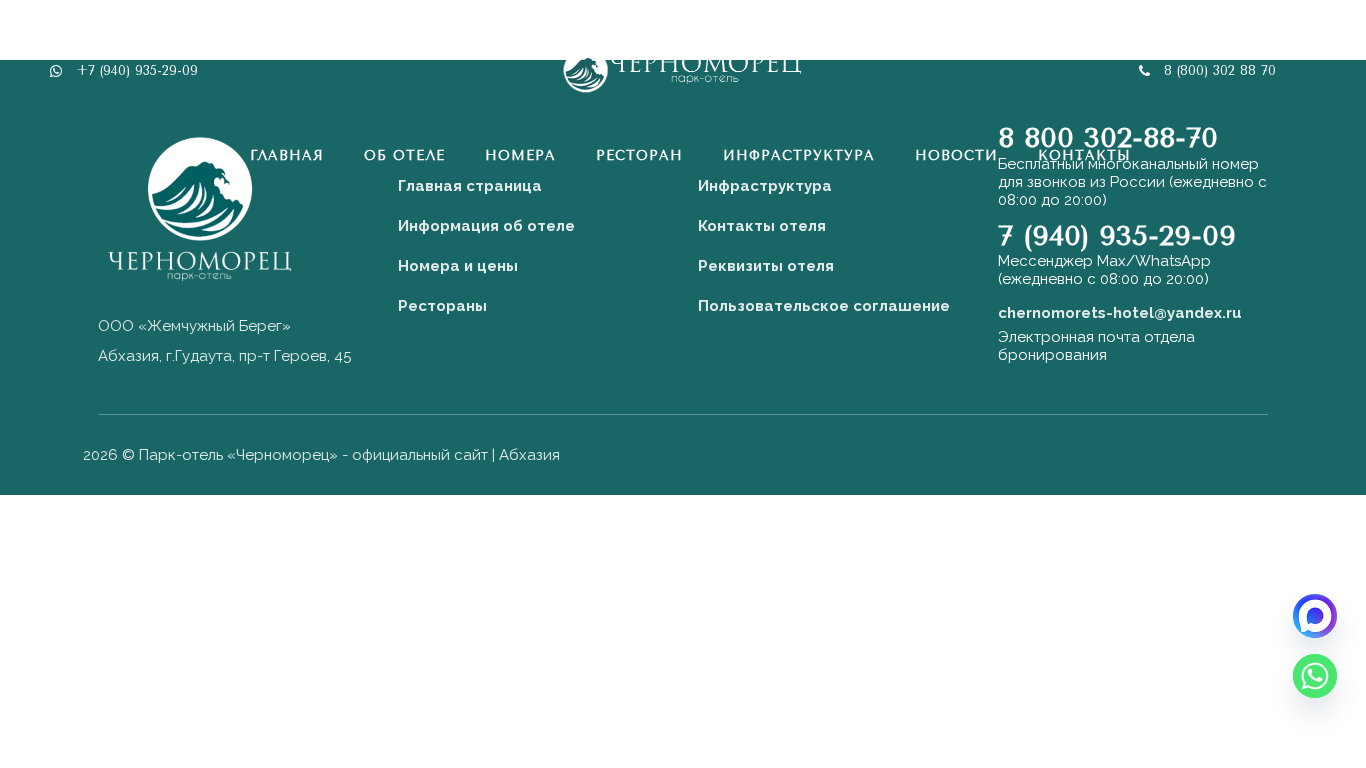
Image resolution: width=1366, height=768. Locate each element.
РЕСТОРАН (639, 155)
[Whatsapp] (1315, 676)
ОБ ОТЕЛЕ (404, 155)
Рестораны (442, 306)
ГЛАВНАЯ (287, 155)
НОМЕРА (520, 155)
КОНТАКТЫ (1084, 155)
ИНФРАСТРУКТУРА (799, 155)
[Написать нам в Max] (1315, 616)
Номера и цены (458, 266)
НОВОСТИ (956, 155)
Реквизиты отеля (766, 266)
